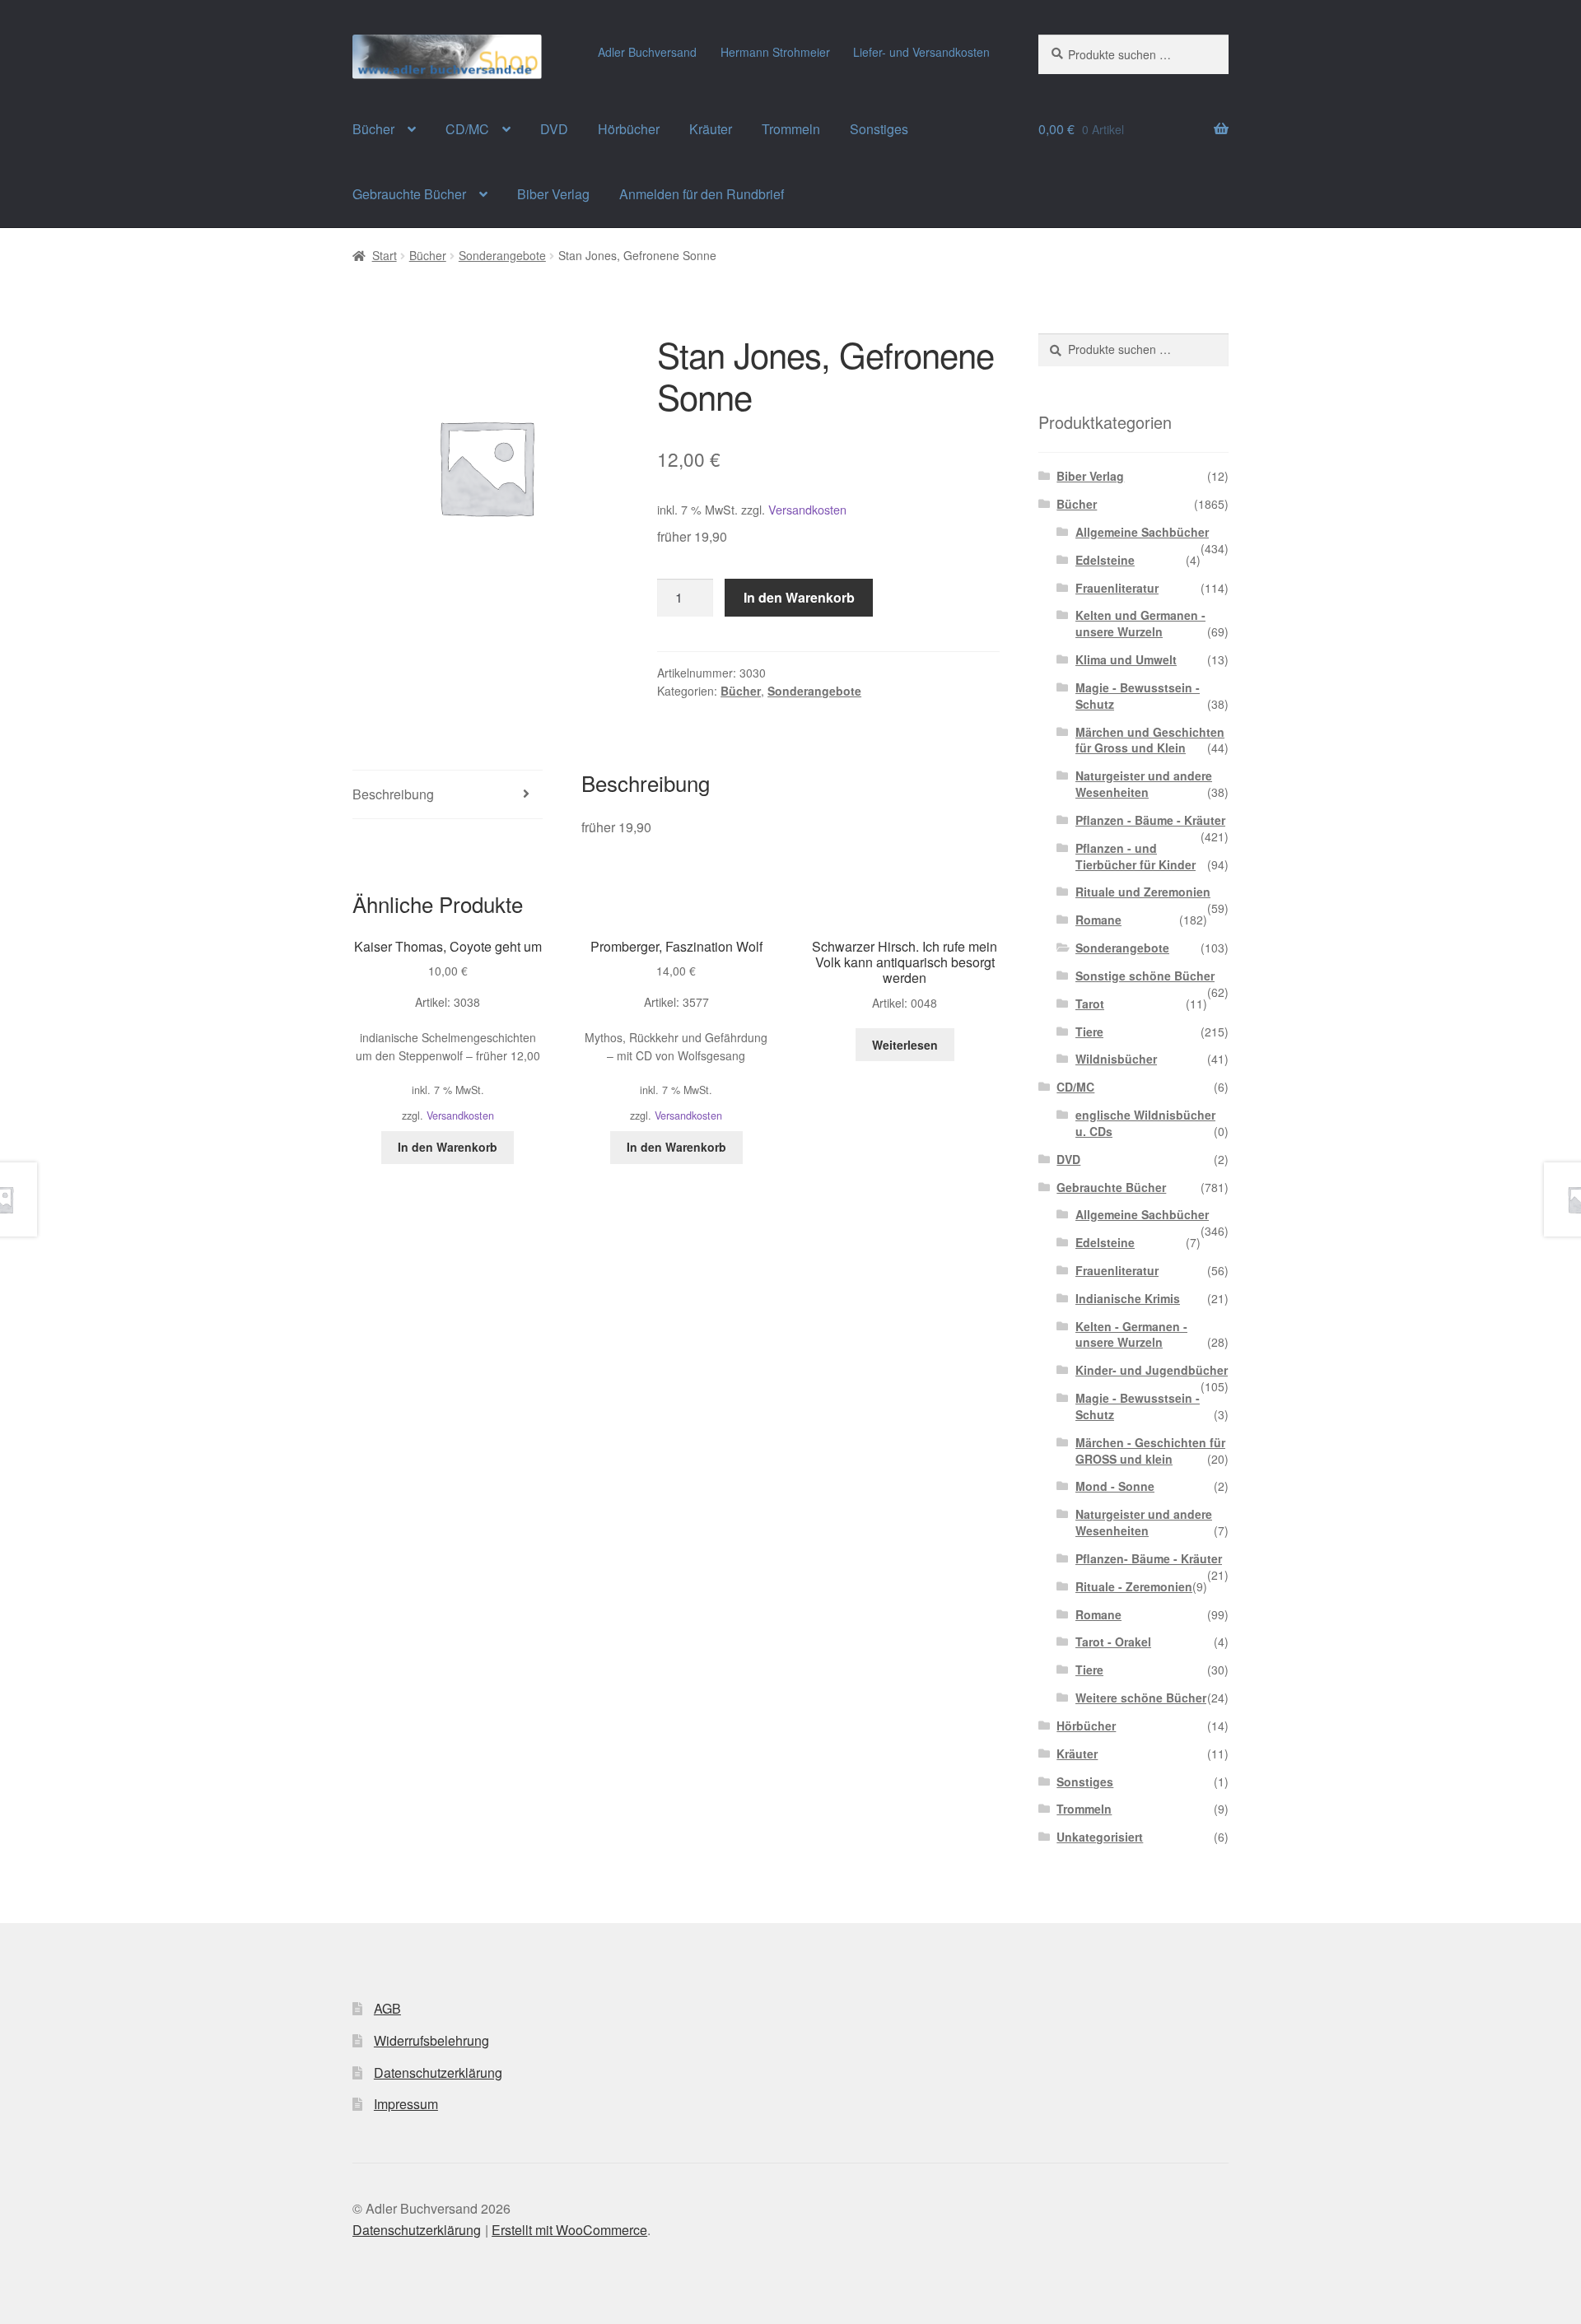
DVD (554, 129)
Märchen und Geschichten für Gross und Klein (1150, 740)
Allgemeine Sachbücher (1142, 532)
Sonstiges (879, 129)
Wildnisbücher (1116, 1059)
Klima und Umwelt (1126, 659)
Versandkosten (807, 509)
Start (385, 255)
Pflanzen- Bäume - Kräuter (1149, 1558)
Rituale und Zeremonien (1143, 892)
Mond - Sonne (1115, 1486)
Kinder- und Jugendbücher (1152, 1370)
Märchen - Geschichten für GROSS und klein (1150, 1451)
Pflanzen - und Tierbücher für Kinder (1136, 856)
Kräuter (711, 129)
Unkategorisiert (1100, 1837)
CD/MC (467, 129)
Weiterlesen (905, 1045)
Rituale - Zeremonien (1134, 1586)
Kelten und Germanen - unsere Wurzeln (1140, 623)
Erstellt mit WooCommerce (569, 2230)
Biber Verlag (553, 194)
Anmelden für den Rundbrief (702, 194)
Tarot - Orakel (1113, 1642)
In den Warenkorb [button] (448, 1147)
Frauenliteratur (1117, 588)
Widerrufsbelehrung (431, 2040)
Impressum (406, 2104)
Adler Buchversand (647, 52)
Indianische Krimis (1128, 1298)
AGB (387, 2008)
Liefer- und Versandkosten (921, 52)
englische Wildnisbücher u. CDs (1145, 1123)
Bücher (373, 129)
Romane (1098, 920)
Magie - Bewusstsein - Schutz (1138, 696)
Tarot (1090, 1004)
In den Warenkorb (799, 597)
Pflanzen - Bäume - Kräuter (1150, 820)
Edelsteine (1105, 560)
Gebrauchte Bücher (409, 194)
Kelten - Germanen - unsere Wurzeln (1131, 1334)
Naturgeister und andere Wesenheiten (1144, 784)
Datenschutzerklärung (438, 2073)
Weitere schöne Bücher (1141, 1698)
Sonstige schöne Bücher (1145, 976)
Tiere (1089, 1032)
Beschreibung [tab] (393, 794)
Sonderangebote (502, 255)
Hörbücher (629, 129)
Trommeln (791, 129)
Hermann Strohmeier (775, 52)
